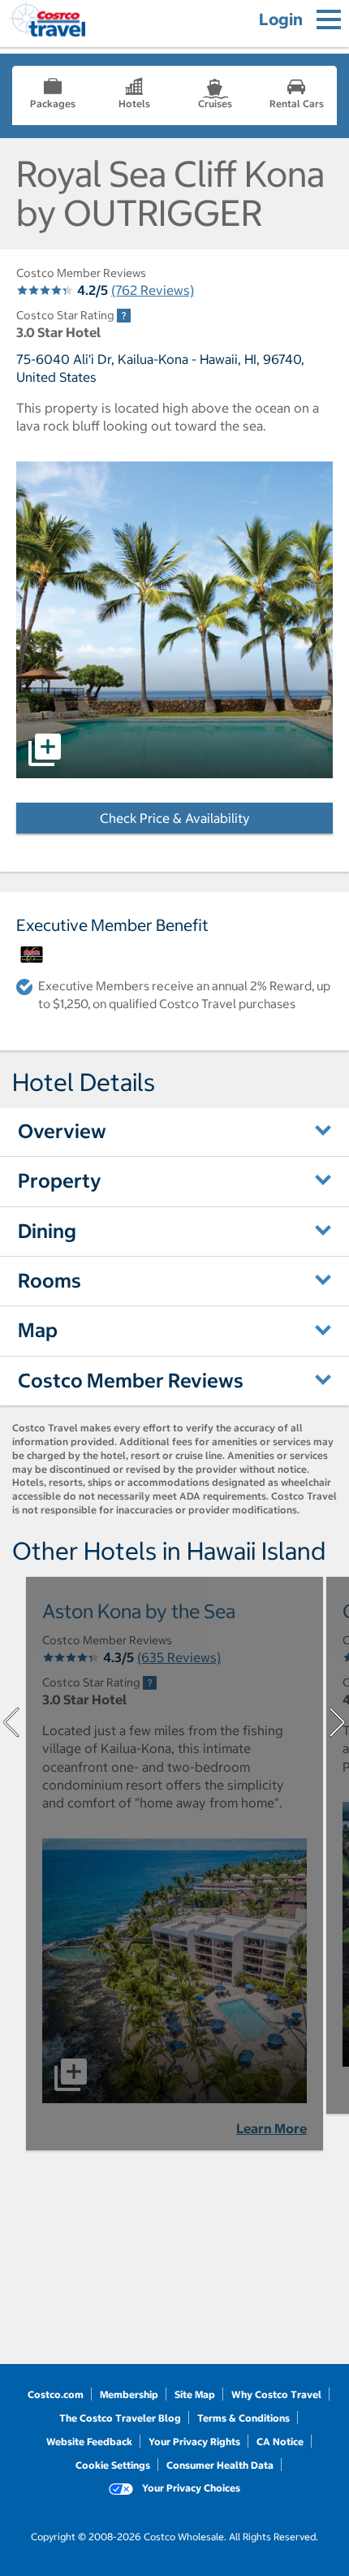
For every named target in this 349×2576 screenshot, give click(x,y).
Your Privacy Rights (194, 2442)
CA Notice (280, 2442)
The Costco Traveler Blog (120, 2418)
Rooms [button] (50, 1280)
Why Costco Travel (276, 2394)
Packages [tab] (53, 104)
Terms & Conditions (243, 2418)
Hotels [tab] (134, 104)
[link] (124, 316)
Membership (129, 2394)
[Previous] (11, 1722)
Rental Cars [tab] (297, 104)
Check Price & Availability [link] (216, 818)
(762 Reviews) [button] (153, 290)
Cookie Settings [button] (113, 2465)
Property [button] (60, 1180)
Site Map (195, 2394)
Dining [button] (47, 1231)
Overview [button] (62, 1131)
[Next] (338, 1722)
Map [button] (38, 1330)
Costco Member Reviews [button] (131, 1380)
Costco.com (56, 2394)
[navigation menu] (329, 19)
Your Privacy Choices (190, 2488)
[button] (174, 620)
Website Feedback (89, 2442)
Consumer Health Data (220, 2465)
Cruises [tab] (215, 104)
